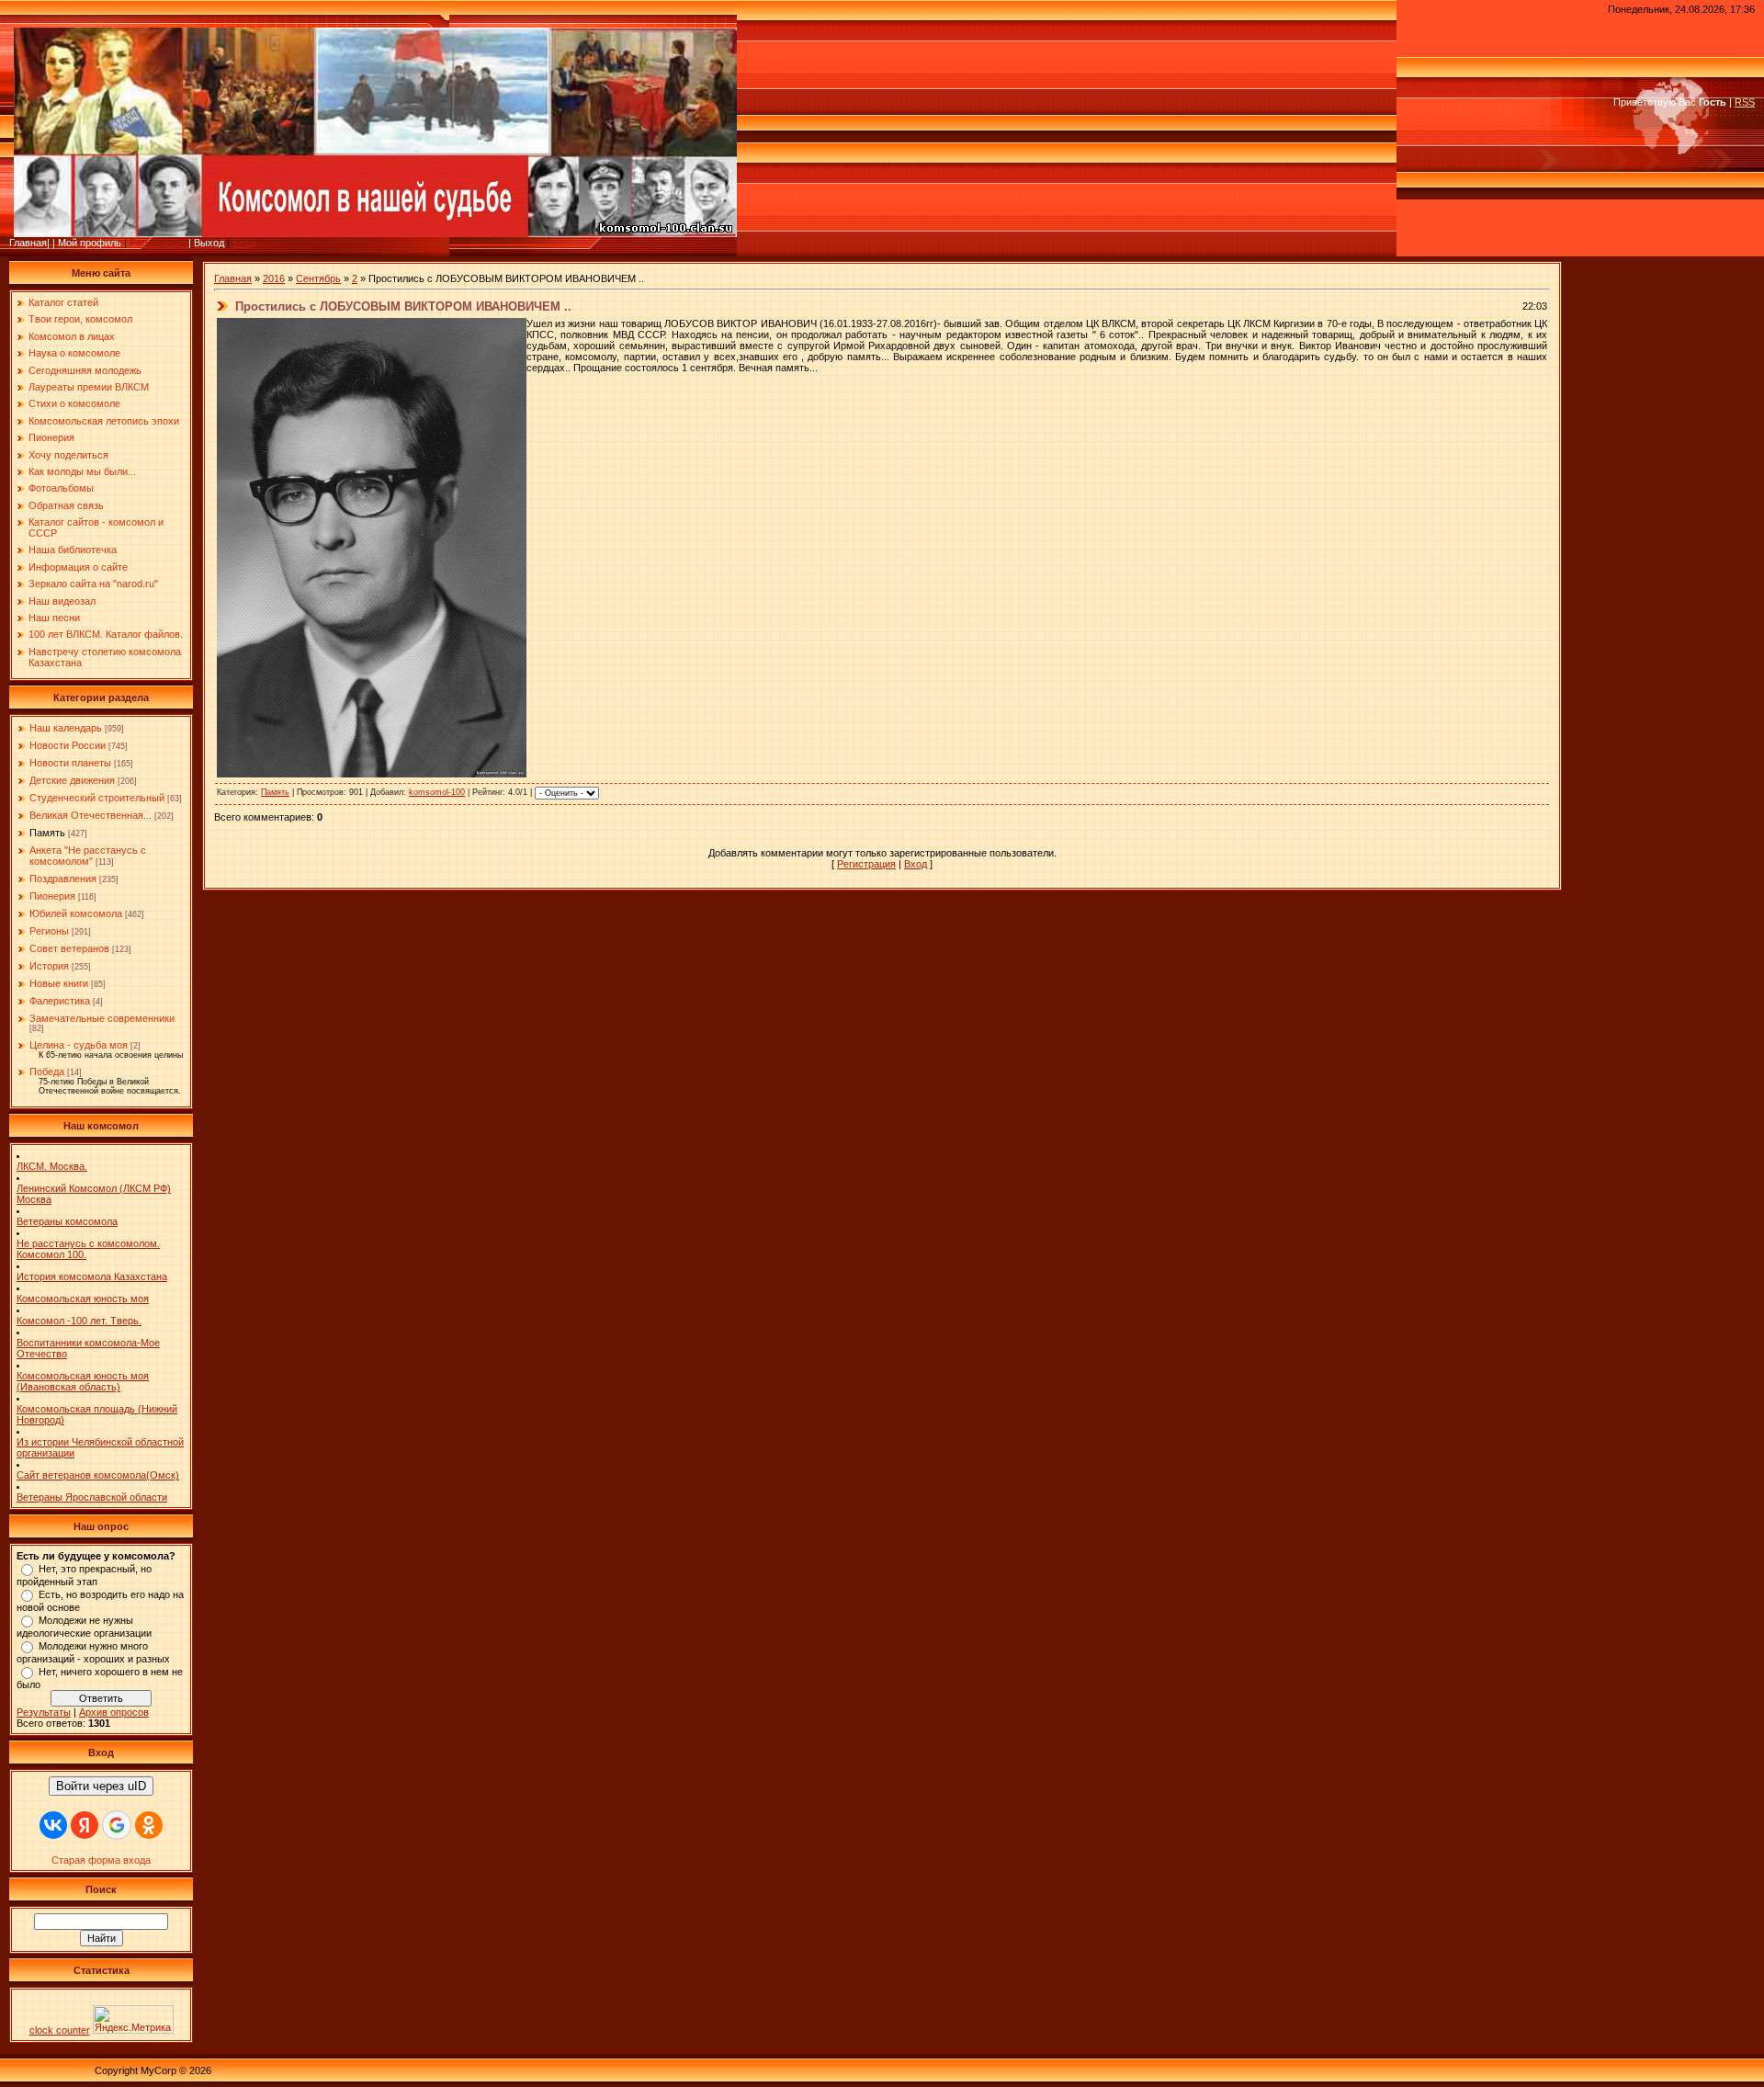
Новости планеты (70, 763)
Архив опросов (114, 1712)
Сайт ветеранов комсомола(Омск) (98, 1475)
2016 (274, 278)
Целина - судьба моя (79, 1045)
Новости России (68, 745)
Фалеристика (60, 1001)
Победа (47, 1072)
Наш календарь (66, 728)
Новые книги (59, 983)
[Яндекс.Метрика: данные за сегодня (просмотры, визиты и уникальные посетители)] (133, 2019)
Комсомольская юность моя (83, 1299)
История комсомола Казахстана (92, 1276)
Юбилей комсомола (76, 913)
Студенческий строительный (97, 798)
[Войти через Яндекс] (85, 1825)
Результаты (44, 1712)
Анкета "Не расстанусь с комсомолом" (88, 856)
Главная (233, 278)
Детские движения (72, 780)
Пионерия (52, 896)
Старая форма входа (101, 1860)
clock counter (60, 2030)
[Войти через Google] (117, 1825)
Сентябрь (318, 278)
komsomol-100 (437, 792)
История (49, 966)
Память (47, 833)
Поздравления (63, 879)
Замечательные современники (102, 1018)
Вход (244, 243)
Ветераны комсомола (67, 1221)
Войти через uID (101, 1786)
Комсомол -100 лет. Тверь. (79, 1321)
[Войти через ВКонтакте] (53, 1825)
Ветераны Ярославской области (92, 1497)
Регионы (49, 931)
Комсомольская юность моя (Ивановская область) (83, 1381)
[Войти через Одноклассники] (149, 1825)
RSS (1745, 102)
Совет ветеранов (69, 948)
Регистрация (159, 243)
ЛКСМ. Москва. (52, 1166)
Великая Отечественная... (90, 815)
